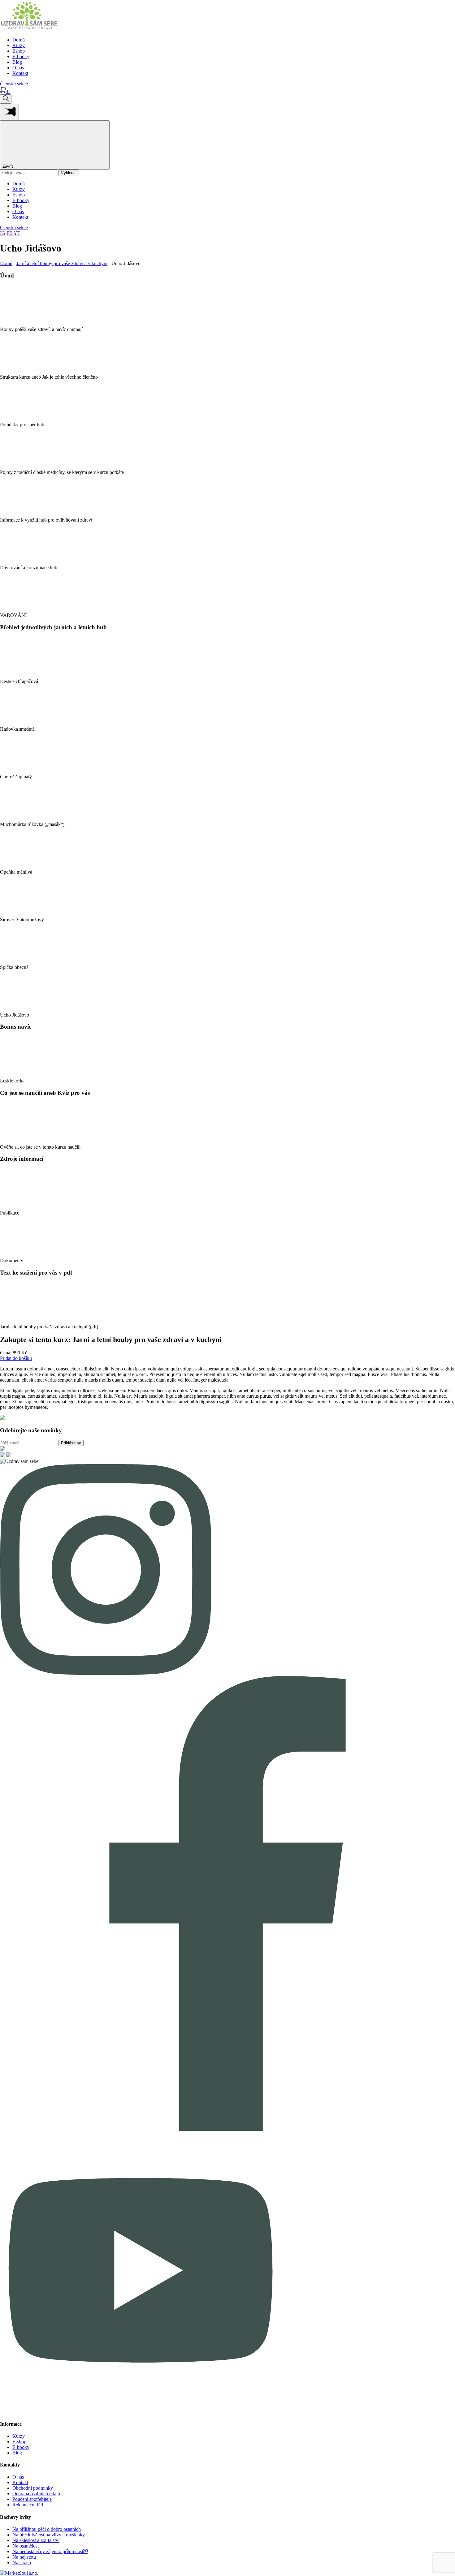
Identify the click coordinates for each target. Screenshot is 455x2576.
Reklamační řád (28, 2505)
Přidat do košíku (16, 1358)
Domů (19, 40)
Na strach (22, 2563)
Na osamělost (26, 2546)
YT (17, 233)
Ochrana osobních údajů (36, 2494)
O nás (18, 68)
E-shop (19, 2442)
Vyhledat (69, 173)
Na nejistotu (24, 2557)
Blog (17, 62)
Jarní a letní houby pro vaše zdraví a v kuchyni (62, 263)
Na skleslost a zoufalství (36, 2540)
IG (3, 233)
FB (10, 233)
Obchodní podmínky (33, 2488)
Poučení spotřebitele (32, 2499)
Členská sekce (14, 84)
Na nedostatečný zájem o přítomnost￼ (50, 2551)
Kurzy (19, 45)
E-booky (21, 56)
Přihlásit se (71, 1443)
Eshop (19, 51)
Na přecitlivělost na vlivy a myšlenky (49, 2535)
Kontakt (20, 73)
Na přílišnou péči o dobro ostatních (47, 2529)
